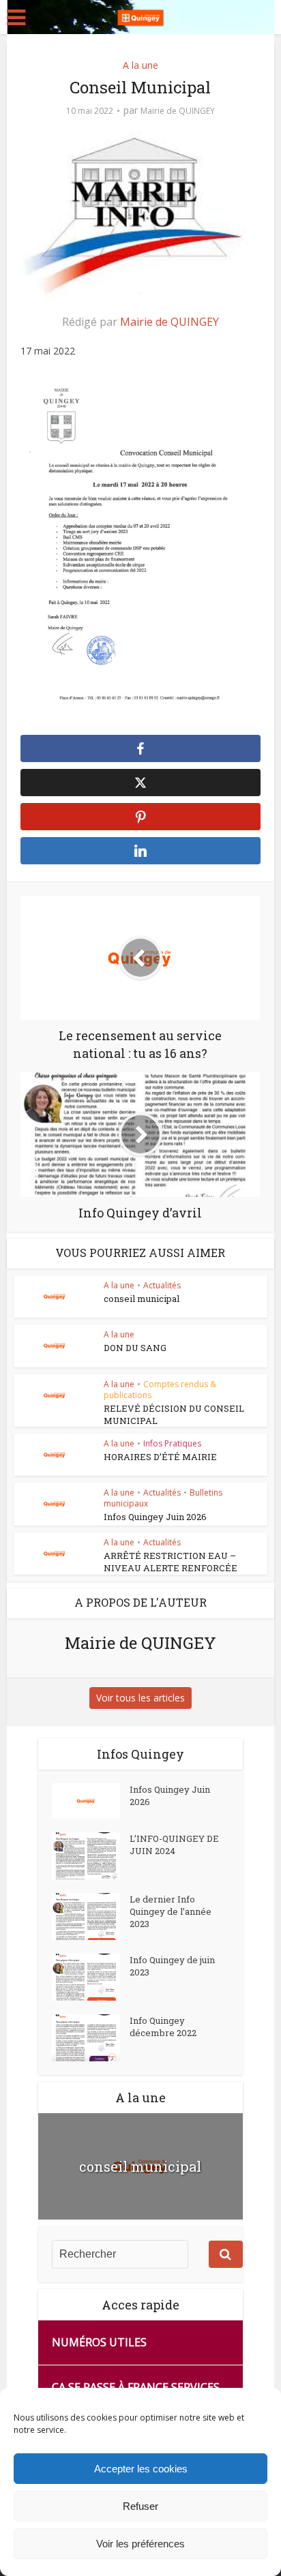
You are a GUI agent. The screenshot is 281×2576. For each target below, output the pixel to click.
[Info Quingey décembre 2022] (91, 2038)
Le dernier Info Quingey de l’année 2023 (171, 1911)
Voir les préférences (140, 2544)
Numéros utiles (99, 2342)
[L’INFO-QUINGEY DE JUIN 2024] (91, 1856)
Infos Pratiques (172, 1443)
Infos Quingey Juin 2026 (155, 1517)
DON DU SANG (135, 1348)
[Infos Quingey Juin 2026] (91, 1801)
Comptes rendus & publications (160, 1390)
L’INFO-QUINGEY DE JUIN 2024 (174, 1845)
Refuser (140, 2506)
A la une (140, 65)
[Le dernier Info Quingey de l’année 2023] (91, 1916)
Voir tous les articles (140, 1698)
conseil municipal (142, 1299)
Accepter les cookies (141, 2469)
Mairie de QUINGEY (178, 111)
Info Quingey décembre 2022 (163, 2027)
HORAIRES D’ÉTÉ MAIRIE (160, 1457)
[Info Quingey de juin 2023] (91, 1977)
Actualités (162, 1285)
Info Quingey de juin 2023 (172, 1966)
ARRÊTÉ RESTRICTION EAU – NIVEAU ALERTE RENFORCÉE (171, 1562)
